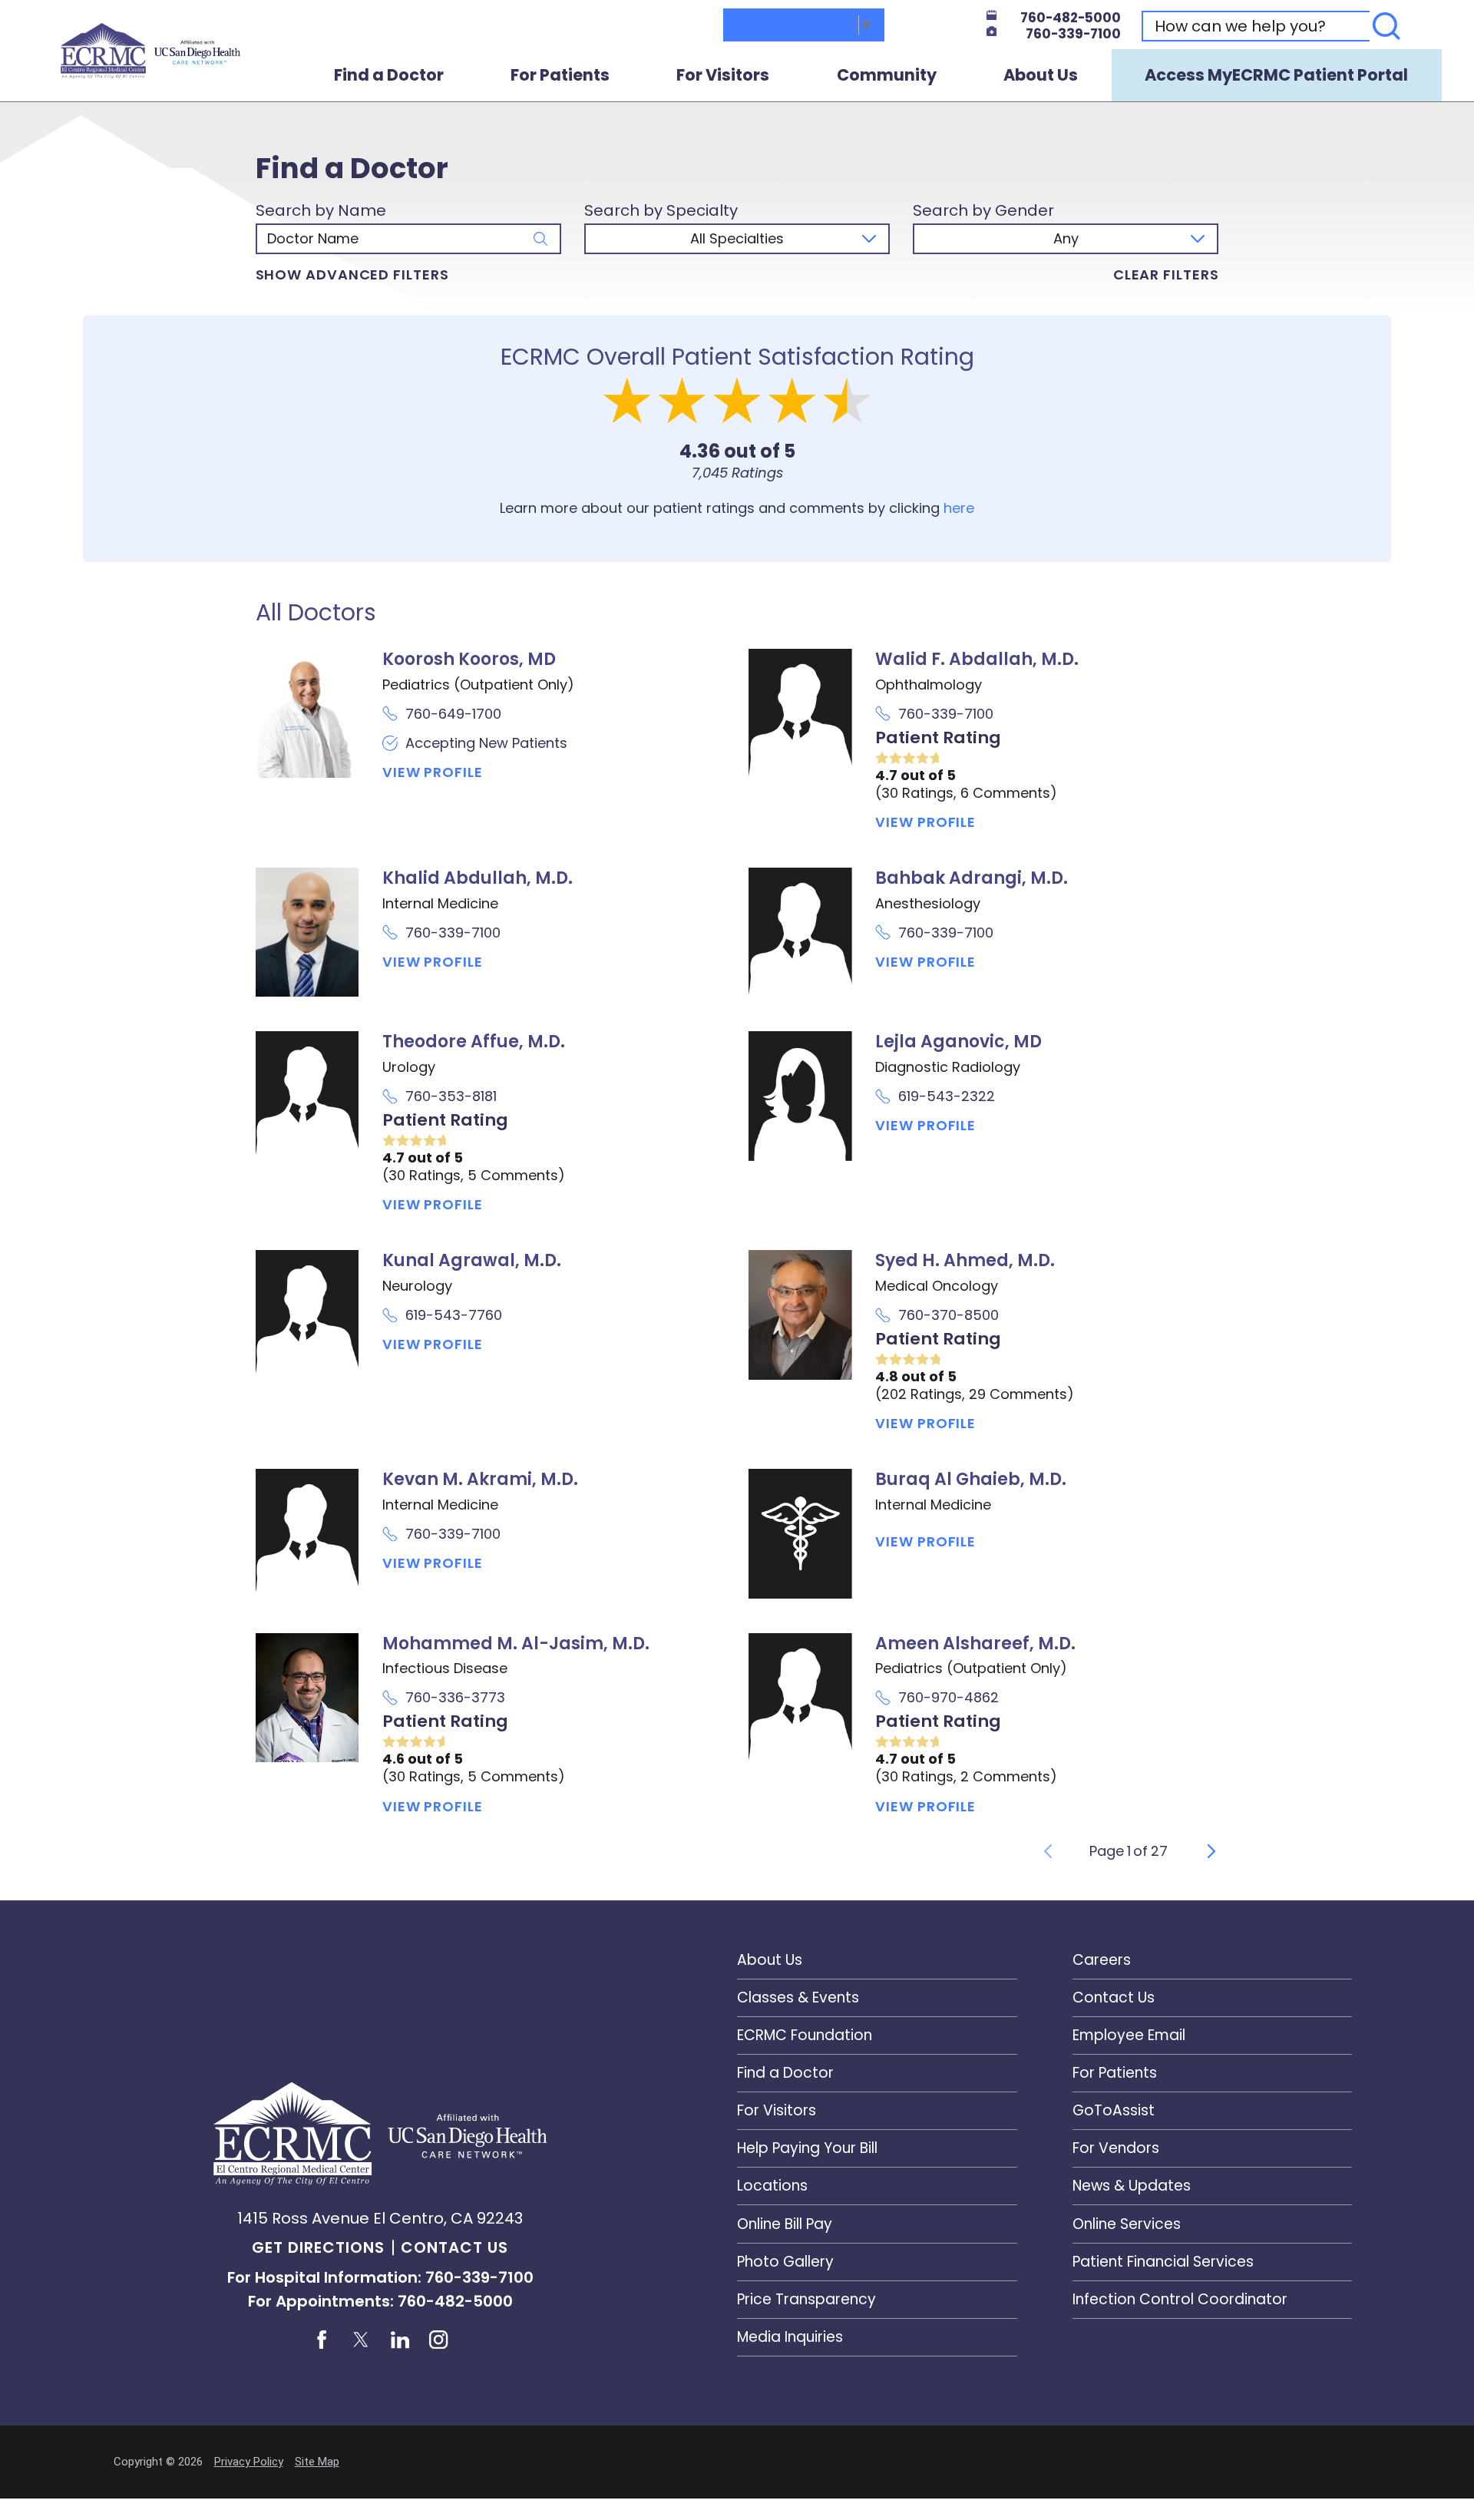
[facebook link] (322, 2340)
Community (887, 75)
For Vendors (1116, 2148)
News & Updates (1132, 2186)
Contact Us (454, 2247)
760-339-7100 (1073, 34)
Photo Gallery (785, 2262)
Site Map (317, 2462)
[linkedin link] (400, 2340)
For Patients (560, 75)
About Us (1041, 75)
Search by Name (321, 210)
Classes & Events (798, 1997)
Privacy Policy (249, 2462)
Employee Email (1129, 2035)
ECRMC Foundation (805, 2035)
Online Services (1127, 2224)
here (959, 508)
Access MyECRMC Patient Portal (1276, 75)
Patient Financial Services (1163, 2262)
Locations (772, 2186)
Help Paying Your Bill (807, 2148)
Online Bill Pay (785, 2224)
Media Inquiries (790, 2337)
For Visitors (723, 75)
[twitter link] (361, 2340)
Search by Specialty (661, 210)
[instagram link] (439, 2340)
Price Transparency (806, 2299)
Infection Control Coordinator (1180, 2299)
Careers (1102, 1960)
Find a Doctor (389, 75)
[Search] (1386, 26)
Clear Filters (1166, 275)
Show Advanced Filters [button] (352, 274)
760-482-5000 (1071, 18)
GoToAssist (1114, 2110)
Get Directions (318, 2247)
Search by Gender (983, 210)
